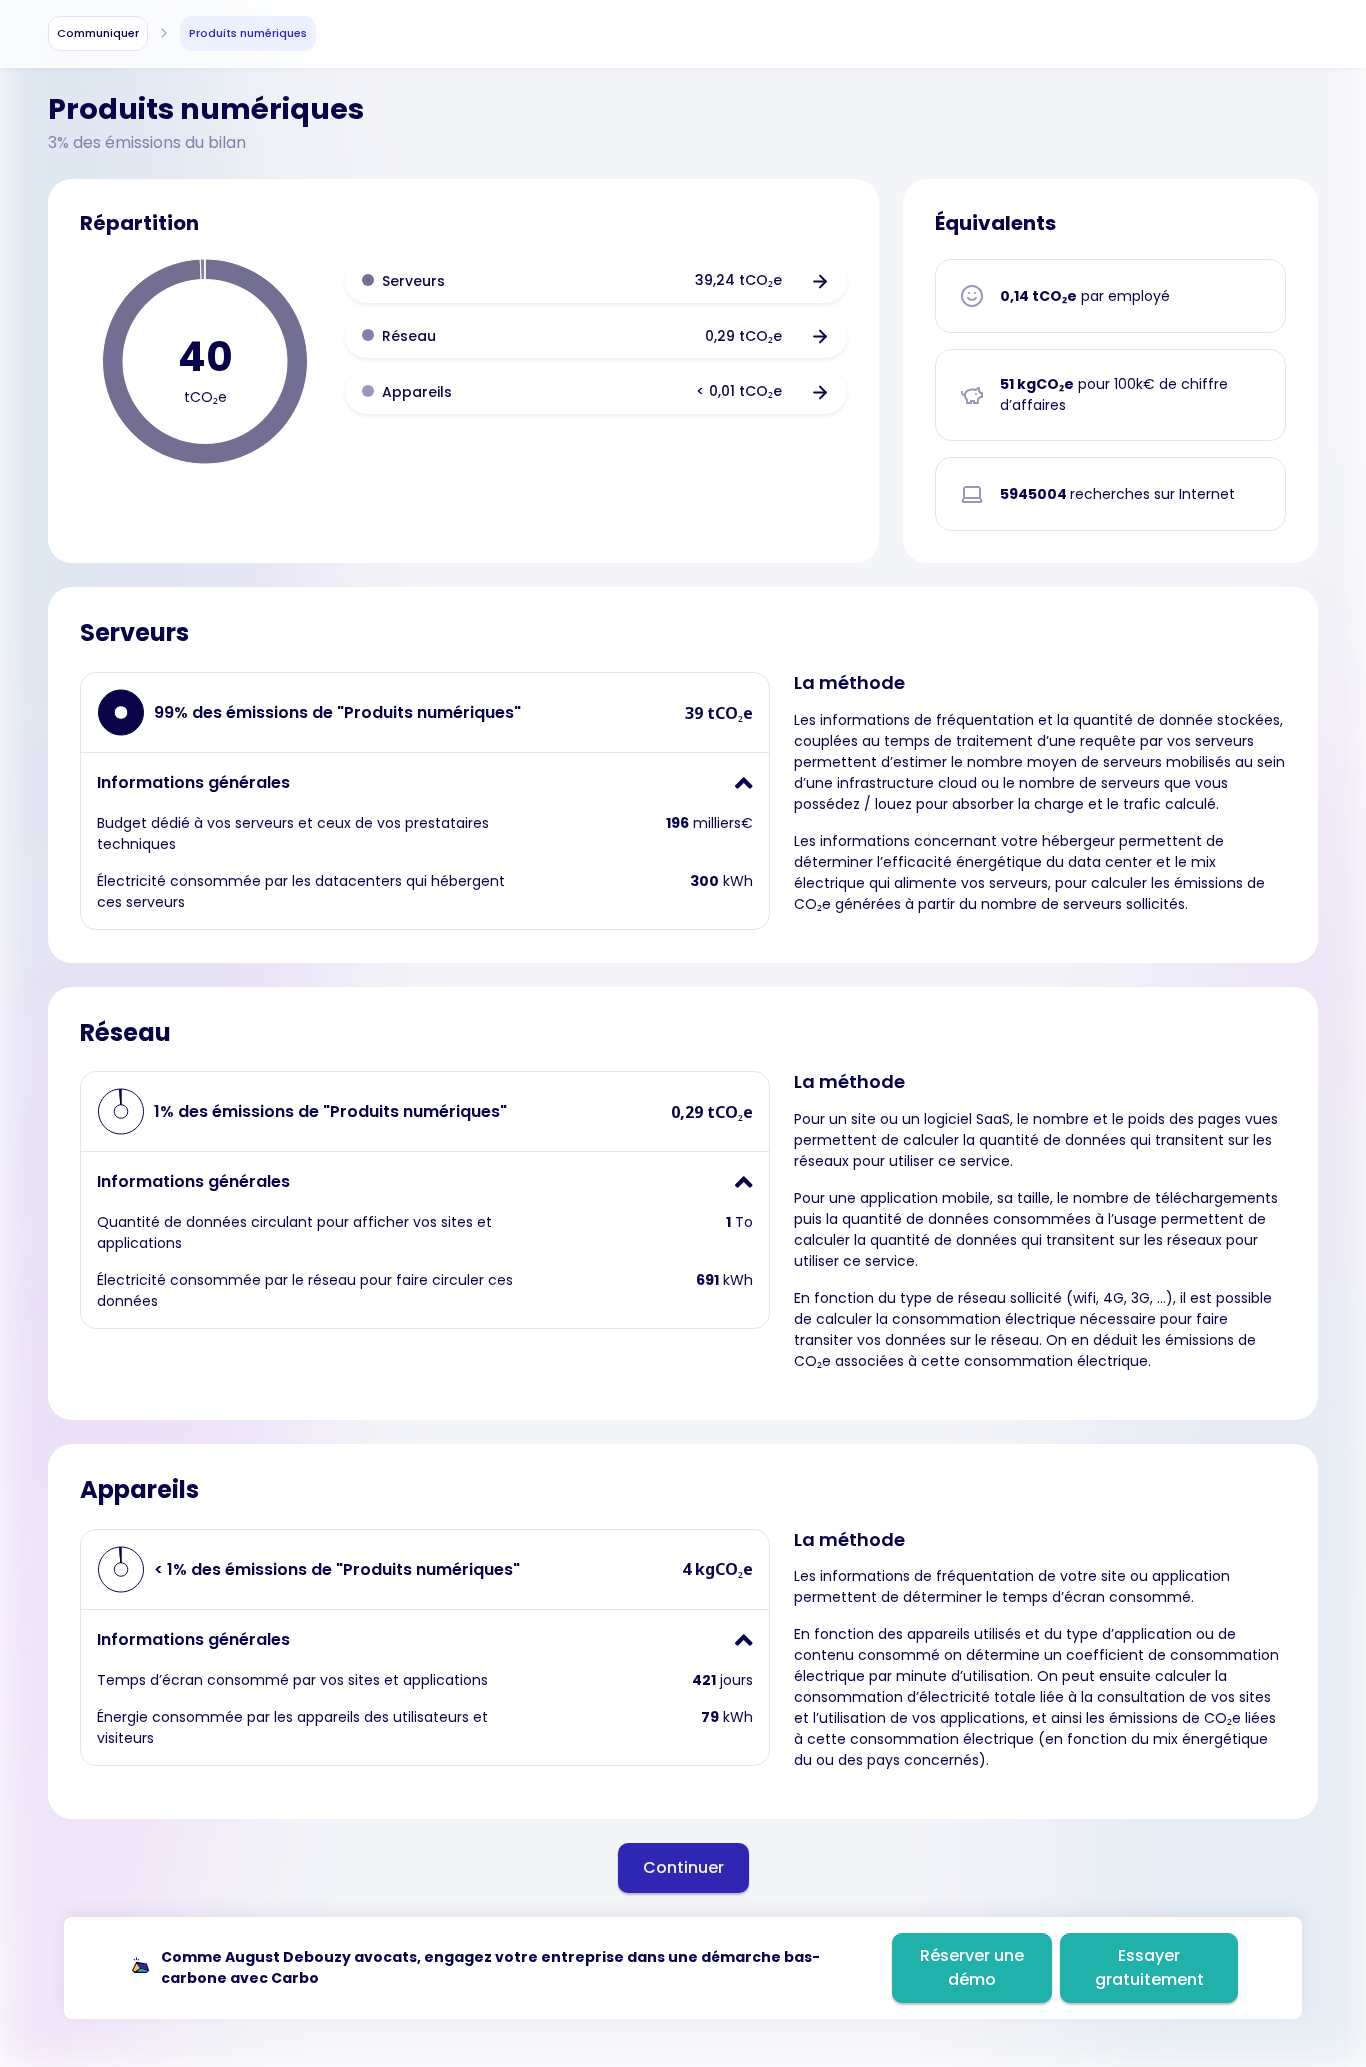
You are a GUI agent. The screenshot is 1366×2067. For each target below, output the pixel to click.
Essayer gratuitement (1149, 1967)
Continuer (683, 1867)
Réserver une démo (972, 1967)
